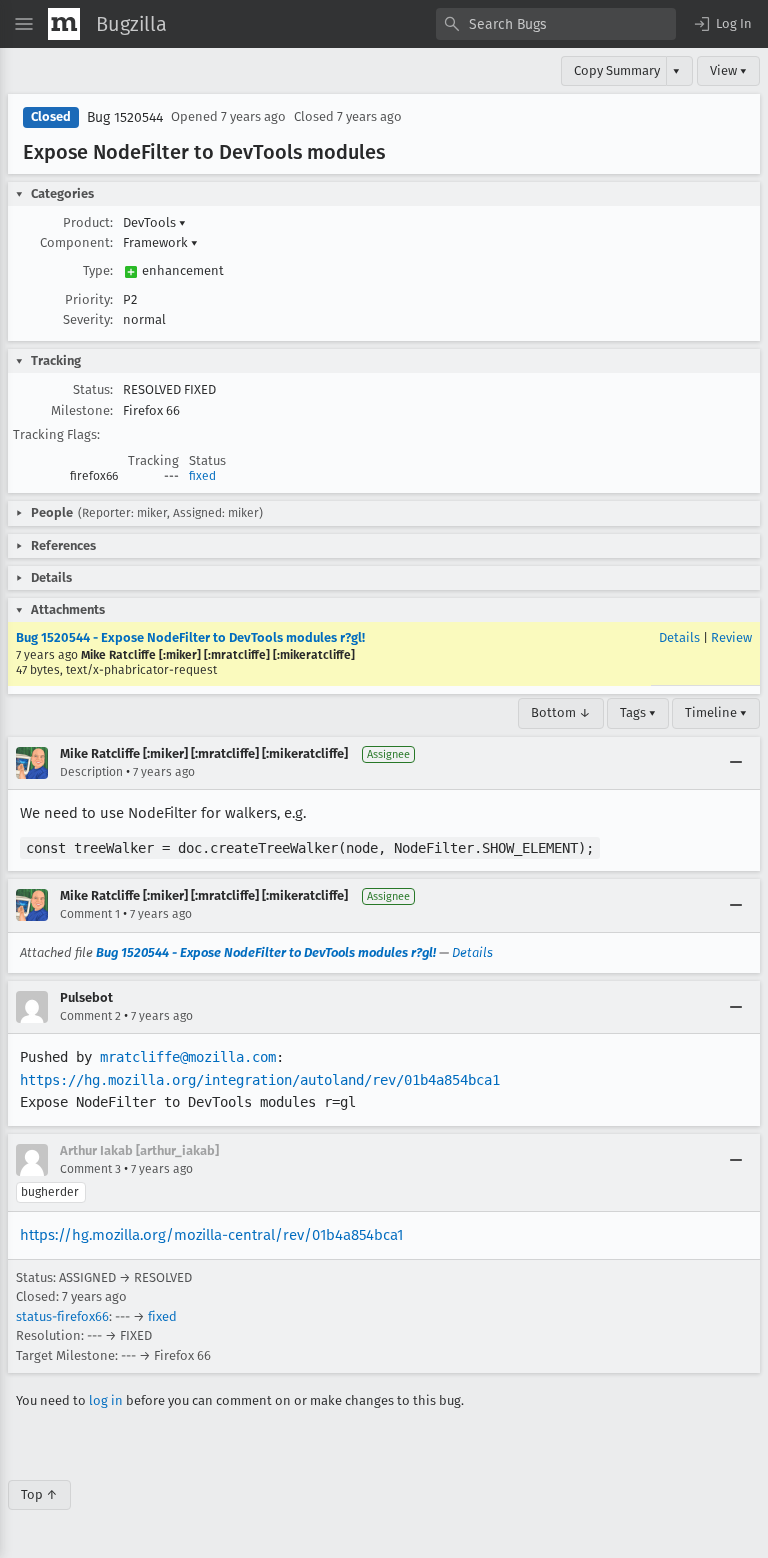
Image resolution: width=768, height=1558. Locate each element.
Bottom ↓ (561, 712)
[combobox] (556, 24)
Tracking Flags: (56, 434)
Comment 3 (90, 1169)
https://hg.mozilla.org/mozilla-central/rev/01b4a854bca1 (211, 1235)
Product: (88, 222)
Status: (93, 389)
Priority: (89, 299)
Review (731, 637)
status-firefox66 (62, 1316)
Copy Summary (617, 70)
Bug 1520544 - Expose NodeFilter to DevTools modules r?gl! (190, 637)
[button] (722, 24)
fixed (202, 476)
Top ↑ (39, 1494)
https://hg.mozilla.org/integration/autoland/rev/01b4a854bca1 (260, 1080)
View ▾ (728, 70)
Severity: (88, 319)
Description (91, 772)
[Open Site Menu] (24, 24)
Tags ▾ (638, 712)
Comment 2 (90, 1016)
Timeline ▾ (716, 712)
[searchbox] (556, 24)
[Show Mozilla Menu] (64, 24)
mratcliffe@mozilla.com (188, 1057)
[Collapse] (736, 763)
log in (106, 1400)
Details (679, 637)
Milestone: (82, 410)
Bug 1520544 (125, 117)
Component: (76, 242)
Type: (98, 270)
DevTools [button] (154, 222)
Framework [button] (160, 242)
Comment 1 (90, 914)
